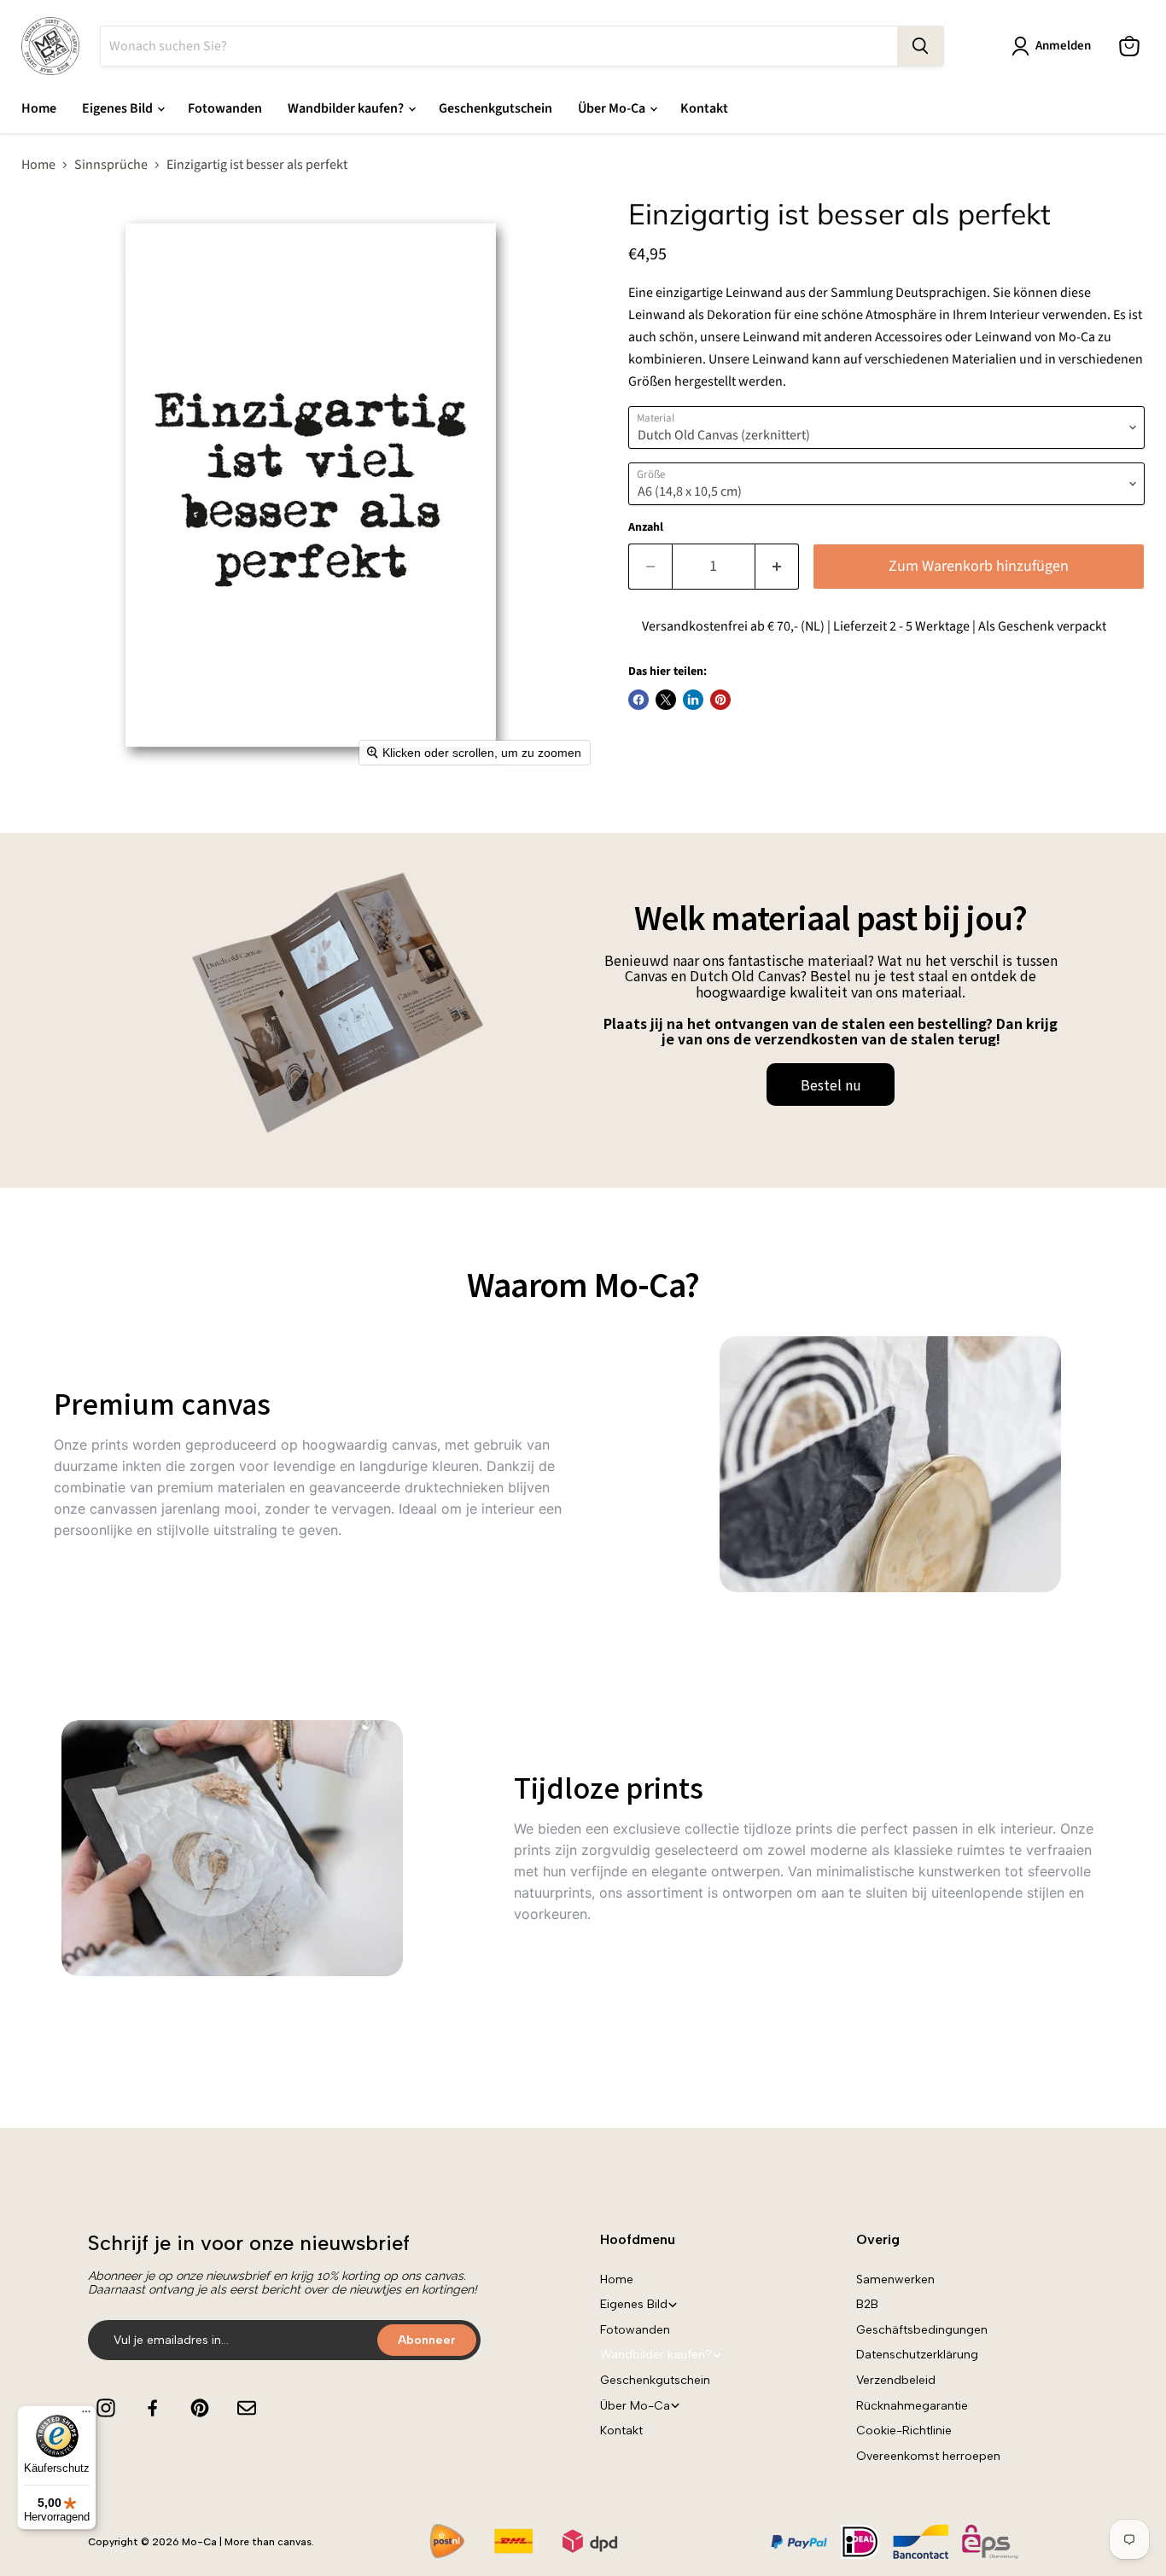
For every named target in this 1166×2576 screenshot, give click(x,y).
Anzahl (646, 527)
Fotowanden (225, 108)
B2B (867, 2304)
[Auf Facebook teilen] (638, 700)
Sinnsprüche (111, 165)
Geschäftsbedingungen (922, 2330)
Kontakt (704, 108)
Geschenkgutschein (496, 108)
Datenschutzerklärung (917, 2355)
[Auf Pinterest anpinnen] (720, 700)
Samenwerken (895, 2279)
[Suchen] (920, 46)
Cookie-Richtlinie (904, 2431)
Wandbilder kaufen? (347, 108)
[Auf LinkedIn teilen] (693, 700)
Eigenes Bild (119, 108)
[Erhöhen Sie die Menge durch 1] (777, 567)
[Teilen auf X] (666, 700)
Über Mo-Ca (613, 108)
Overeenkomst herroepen (928, 2456)
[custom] (106, 2408)
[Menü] (86, 2416)
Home (39, 108)
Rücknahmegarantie (912, 2406)
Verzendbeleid (896, 2380)
